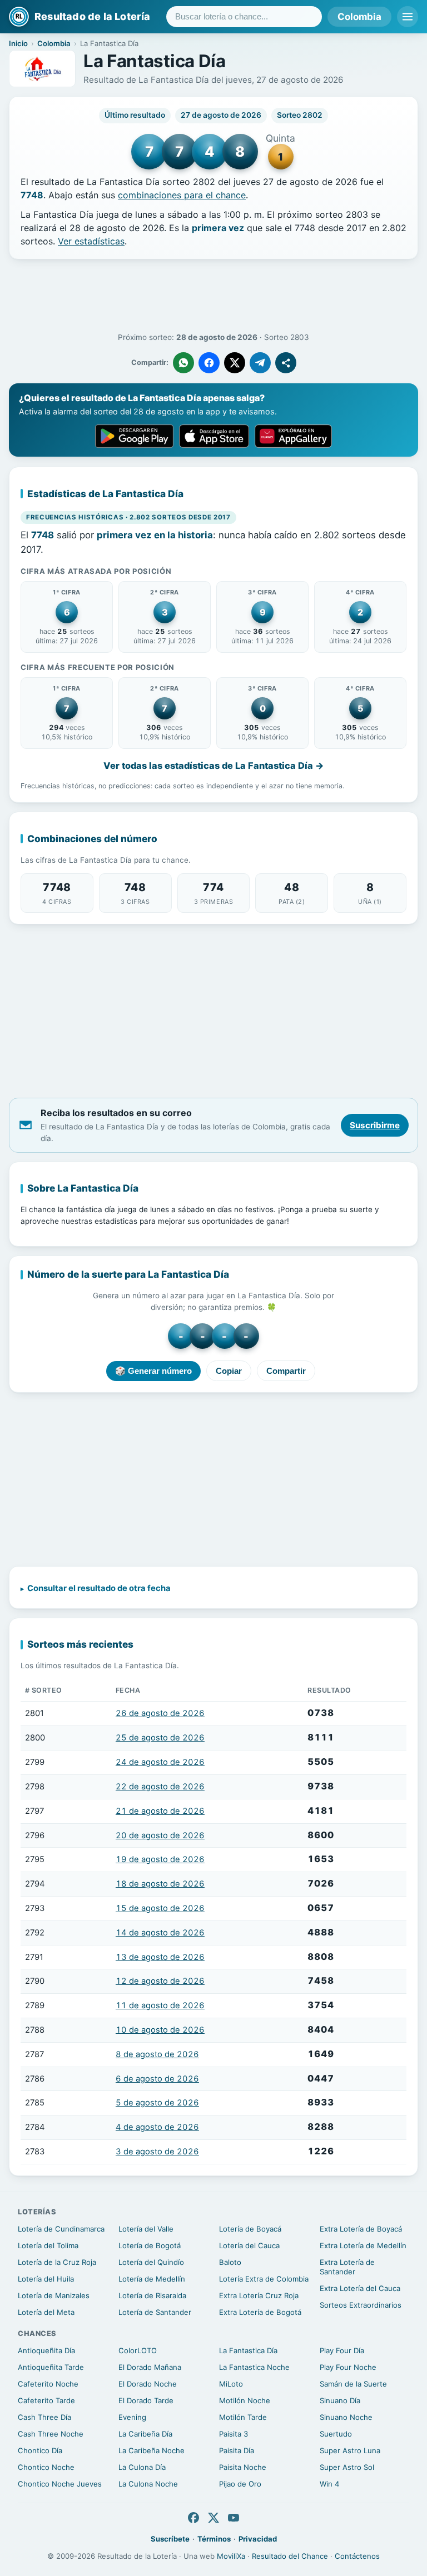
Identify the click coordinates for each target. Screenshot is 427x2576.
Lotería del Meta (46, 2312)
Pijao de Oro (240, 2484)
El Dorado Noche (148, 2384)
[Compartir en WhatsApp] (183, 363)
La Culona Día (142, 2467)
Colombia (359, 17)
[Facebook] (193, 2518)
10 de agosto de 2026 (160, 2030)
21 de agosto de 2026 (160, 1811)
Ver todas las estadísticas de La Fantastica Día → (214, 766)
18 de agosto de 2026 (160, 1884)
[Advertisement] (213, 296)
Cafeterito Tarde (46, 2400)
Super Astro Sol (347, 2467)
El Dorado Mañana (150, 2367)
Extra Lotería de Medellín (363, 2245)
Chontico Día (40, 2450)
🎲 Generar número (153, 1371)
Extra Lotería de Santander (347, 2267)
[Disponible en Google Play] (134, 436)
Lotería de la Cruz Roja (57, 2262)
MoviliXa (231, 2556)
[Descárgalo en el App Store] (214, 436)
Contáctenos (357, 2556)
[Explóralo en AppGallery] (294, 436)
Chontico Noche (46, 2467)
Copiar (229, 1371)
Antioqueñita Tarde (51, 2367)
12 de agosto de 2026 (160, 1981)
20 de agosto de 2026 (160, 1835)
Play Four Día (342, 2350)
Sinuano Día (340, 2400)
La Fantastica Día (248, 2350)
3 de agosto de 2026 (157, 2152)
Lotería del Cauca (249, 2245)
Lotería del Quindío (151, 2262)
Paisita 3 (234, 2434)
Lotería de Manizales (54, 2295)
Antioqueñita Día (46, 2350)
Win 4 (329, 2484)
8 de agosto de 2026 (157, 2054)
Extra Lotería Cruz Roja (259, 2295)
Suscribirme (375, 1125)
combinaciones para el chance (182, 195)
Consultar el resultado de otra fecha (99, 1588)
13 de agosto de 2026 (160, 1957)
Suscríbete (170, 2539)
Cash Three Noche (51, 2434)
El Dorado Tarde (146, 2400)
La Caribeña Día (145, 2434)
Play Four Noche (348, 2367)
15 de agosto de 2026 (160, 1908)
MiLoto (231, 2384)
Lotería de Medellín (152, 2279)
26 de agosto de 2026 (160, 1713)
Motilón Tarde (243, 2417)
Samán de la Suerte (353, 2384)
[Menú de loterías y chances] (408, 17)
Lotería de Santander (155, 2312)
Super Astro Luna (350, 2450)
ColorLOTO (138, 2350)
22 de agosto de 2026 (160, 1787)
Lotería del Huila (46, 2279)
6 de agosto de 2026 (157, 2079)
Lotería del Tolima (48, 2245)
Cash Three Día (44, 2417)
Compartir (286, 1371)
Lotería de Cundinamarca (61, 2229)
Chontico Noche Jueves (60, 2484)
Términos (214, 2539)
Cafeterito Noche (48, 2384)
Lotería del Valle (146, 2229)
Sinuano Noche (346, 2417)
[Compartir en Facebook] (209, 363)
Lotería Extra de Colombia (264, 2279)
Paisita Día (237, 2450)
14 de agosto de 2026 (160, 1933)
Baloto (230, 2262)
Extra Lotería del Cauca (360, 2288)
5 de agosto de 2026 (157, 2103)
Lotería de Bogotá (150, 2245)
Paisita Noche (243, 2467)
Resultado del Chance (290, 2556)
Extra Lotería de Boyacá (361, 2229)
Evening (132, 2417)
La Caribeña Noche (152, 2450)
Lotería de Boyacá (250, 2229)
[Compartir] (286, 363)
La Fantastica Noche (254, 2367)
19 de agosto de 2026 (160, 1859)
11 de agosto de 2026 (160, 2005)
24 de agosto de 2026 (160, 1762)
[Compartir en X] (235, 363)
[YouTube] (234, 2518)
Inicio (18, 43)
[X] (213, 2518)
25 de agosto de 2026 (160, 1738)
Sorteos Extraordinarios (361, 2305)
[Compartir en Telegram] (260, 363)
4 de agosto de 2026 (157, 2127)
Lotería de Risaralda (152, 2295)
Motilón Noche (245, 2400)
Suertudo (336, 2434)
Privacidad (258, 2539)
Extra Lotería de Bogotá (260, 2312)
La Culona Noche (148, 2484)
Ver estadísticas (91, 241)
